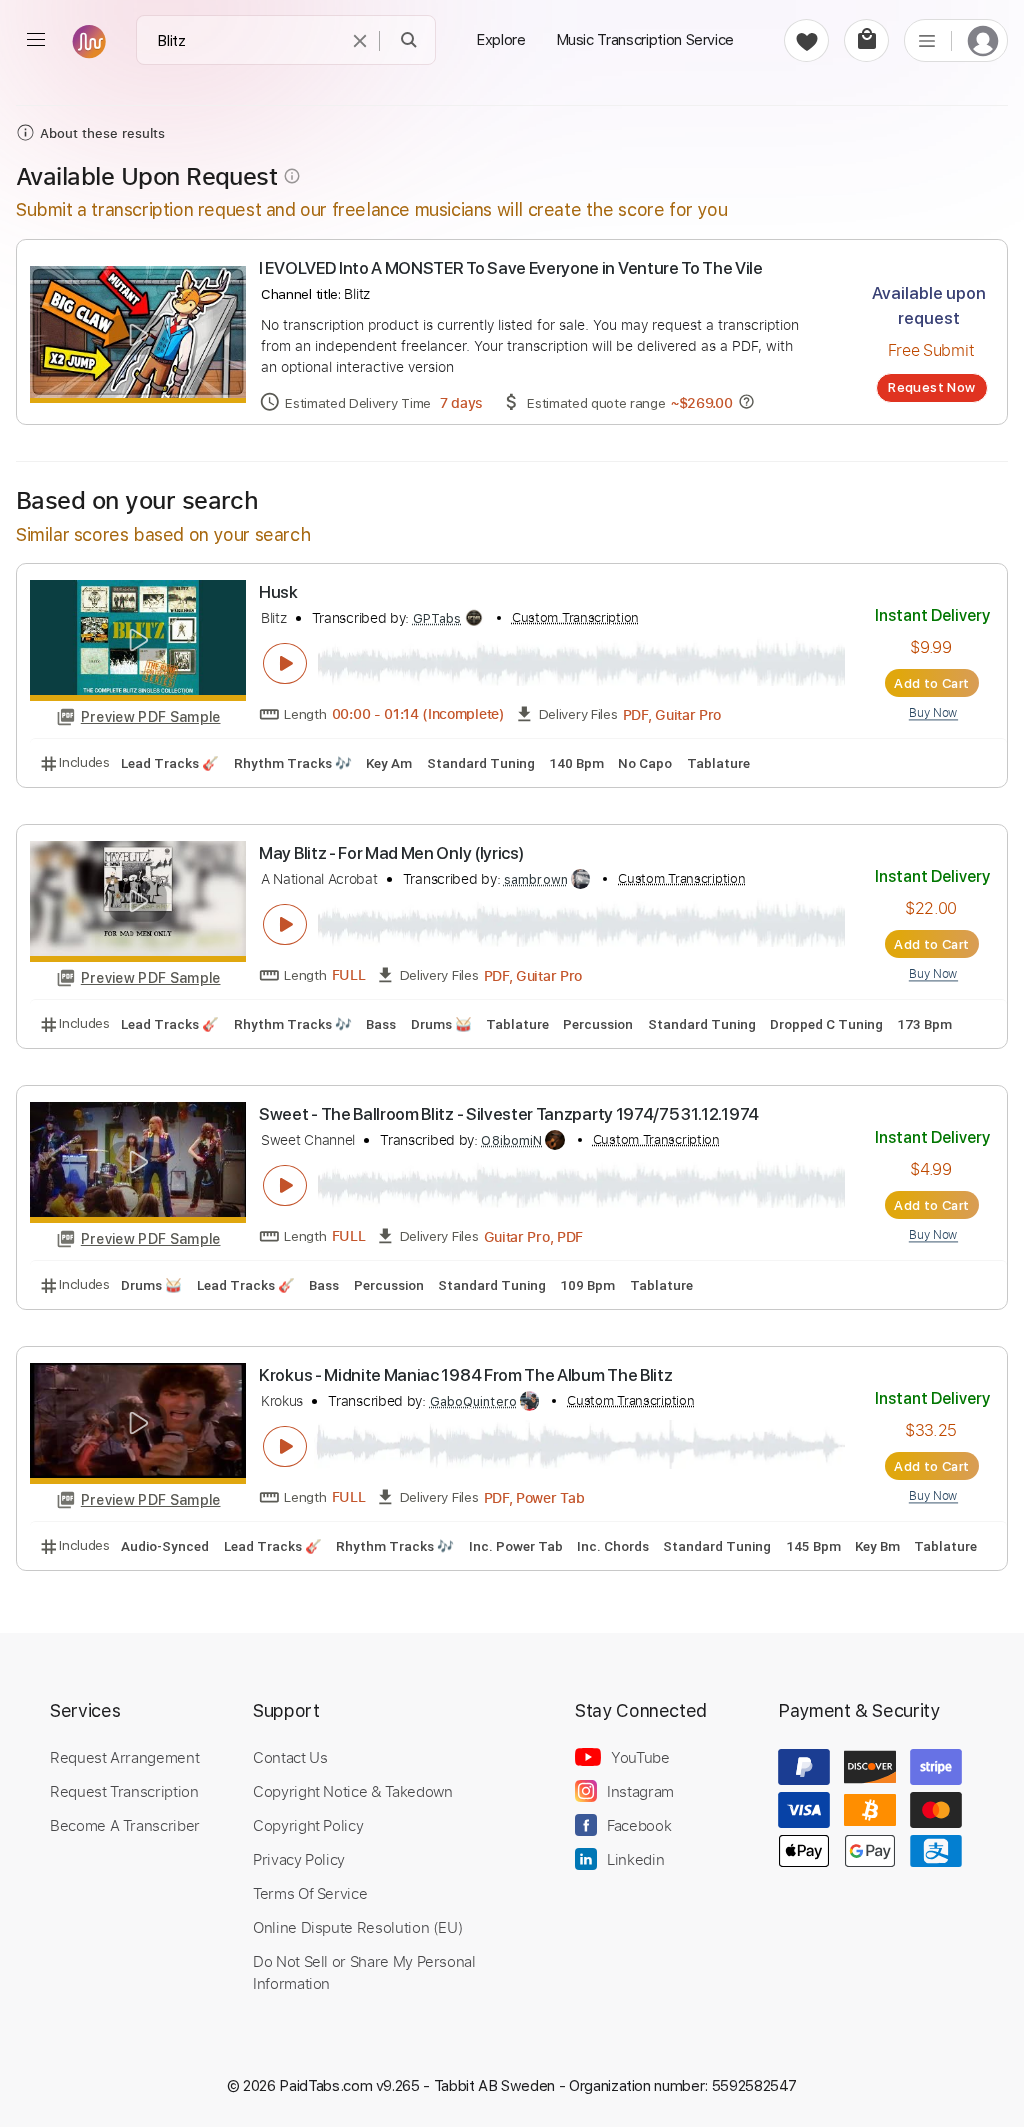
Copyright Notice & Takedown (353, 1791)
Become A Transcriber (125, 1825)
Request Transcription (124, 1791)
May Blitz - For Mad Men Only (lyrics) (391, 853)
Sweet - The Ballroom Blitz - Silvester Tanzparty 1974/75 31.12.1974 (509, 1114)
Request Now (931, 387)
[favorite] (806, 40)
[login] (983, 40)
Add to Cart (931, 683)
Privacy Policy (299, 1859)
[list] (927, 40)
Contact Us (290, 1757)
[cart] (866, 40)
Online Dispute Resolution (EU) (358, 1927)
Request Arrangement (124, 1757)
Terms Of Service (310, 1893)
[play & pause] (285, 664)
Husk (278, 592)
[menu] (36, 40)
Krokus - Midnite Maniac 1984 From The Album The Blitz (465, 1375)
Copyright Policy (308, 1825)
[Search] (409, 40)
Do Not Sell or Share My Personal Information (364, 1972)
